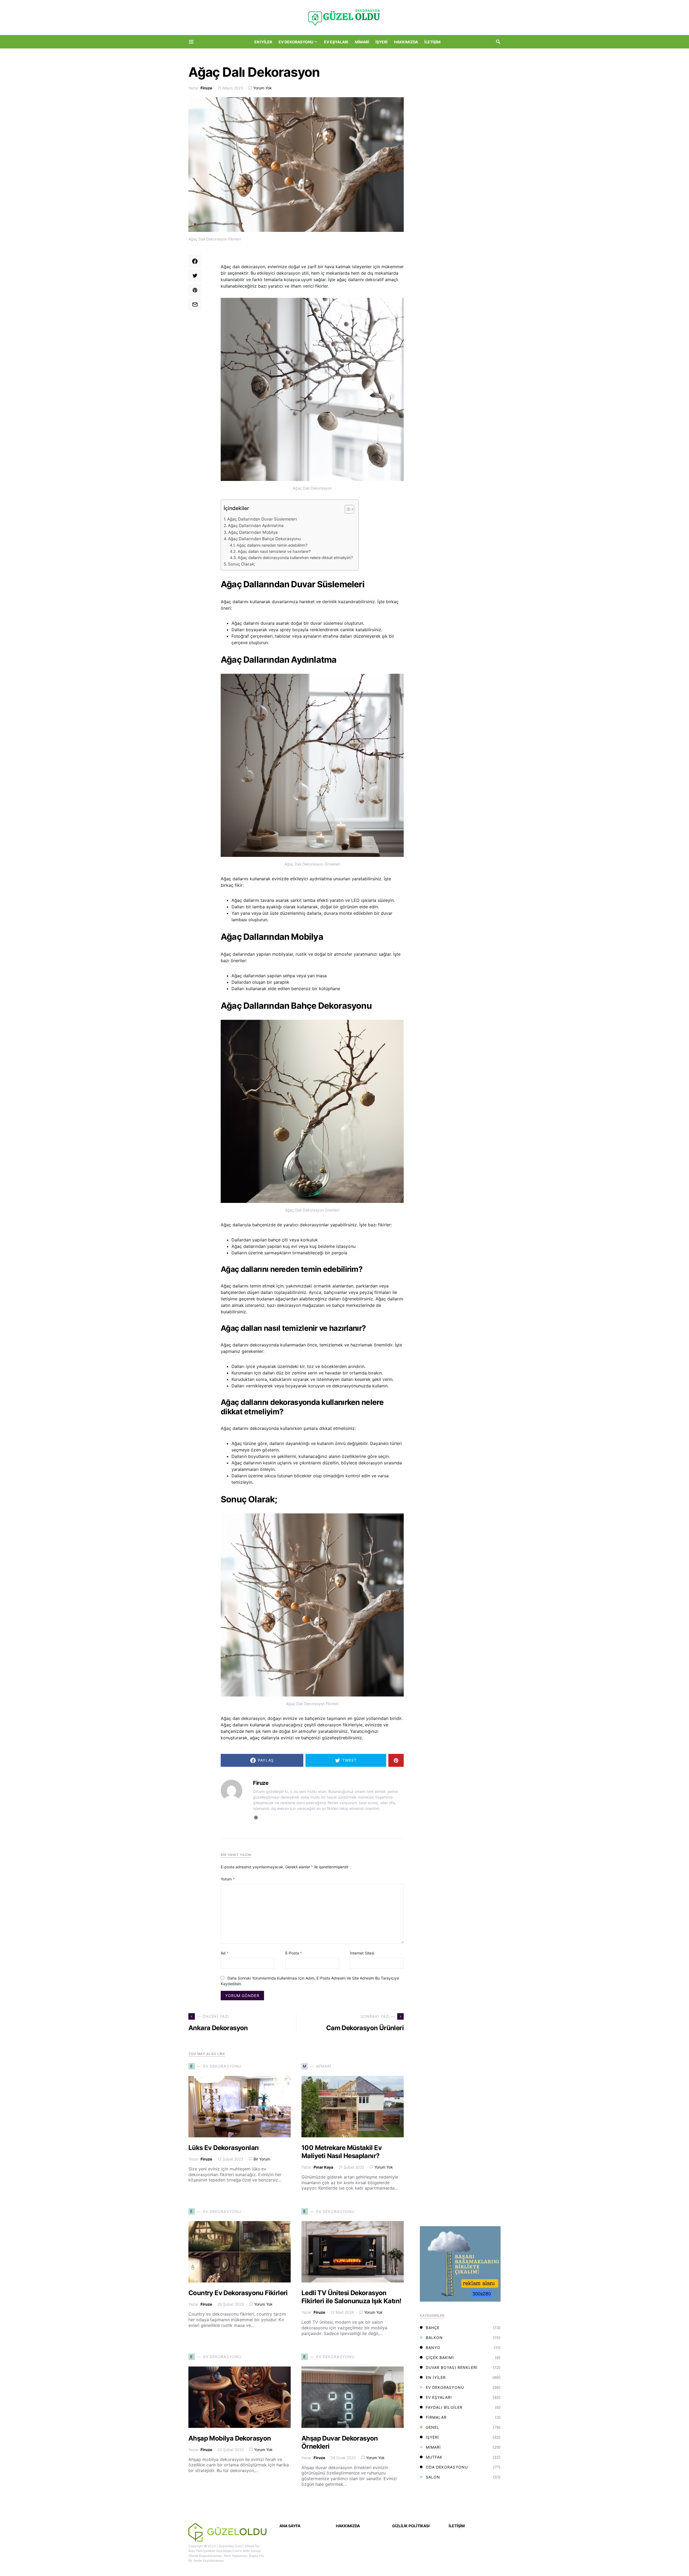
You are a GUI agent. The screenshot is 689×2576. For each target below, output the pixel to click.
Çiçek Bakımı (440, 2357)
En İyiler (436, 2377)
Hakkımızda (348, 2526)
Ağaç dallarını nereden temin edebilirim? (272, 545)
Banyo (433, 2348)
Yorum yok (263, 88)
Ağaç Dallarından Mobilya (253, 532)
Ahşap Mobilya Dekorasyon (230, 2438)
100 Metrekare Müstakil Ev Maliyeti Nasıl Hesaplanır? (342, 2152)
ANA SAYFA (290, 2526)
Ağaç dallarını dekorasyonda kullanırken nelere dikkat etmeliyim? (295, 558)
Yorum (228, 1879)
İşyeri (432, 2437)
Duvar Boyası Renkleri (452, 2367)
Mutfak (434, 2457)
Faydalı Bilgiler (444, 2407)
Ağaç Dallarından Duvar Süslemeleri (262, 519)
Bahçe (433, 2328)
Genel (433, 2427)
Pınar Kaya (323, 2167)
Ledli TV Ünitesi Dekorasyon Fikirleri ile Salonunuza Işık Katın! (351, 2297)
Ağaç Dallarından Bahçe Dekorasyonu (264, 539)
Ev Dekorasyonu (445, 2387)
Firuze (206, 88)
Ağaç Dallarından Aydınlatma (256, 526)
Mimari (433, 2447)
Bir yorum (262, 2159)
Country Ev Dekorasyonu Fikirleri (238, 2293)
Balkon (434, 2338)
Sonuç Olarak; (242, 564)
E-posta (294, 1953)
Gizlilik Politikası (411, 2526)
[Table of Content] (349, 509)
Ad (225, 1953)
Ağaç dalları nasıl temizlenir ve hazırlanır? (274, 551)
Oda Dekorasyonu (447, 2467)
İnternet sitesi (362, 1953)
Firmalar (436, 2417)
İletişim (457, 2526)
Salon (433, 2477)
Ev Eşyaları (439, 2397)
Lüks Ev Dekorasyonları (224, 2148)
